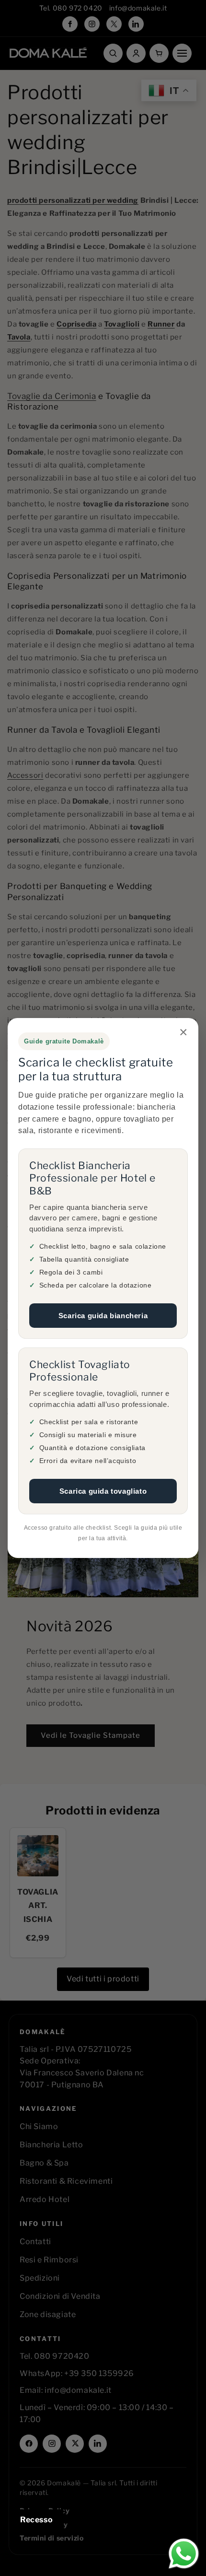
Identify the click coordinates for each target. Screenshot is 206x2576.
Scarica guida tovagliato (103, 1491)
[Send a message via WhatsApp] (184, 2554)
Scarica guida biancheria (103, 1316)
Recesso (36, 2520)
